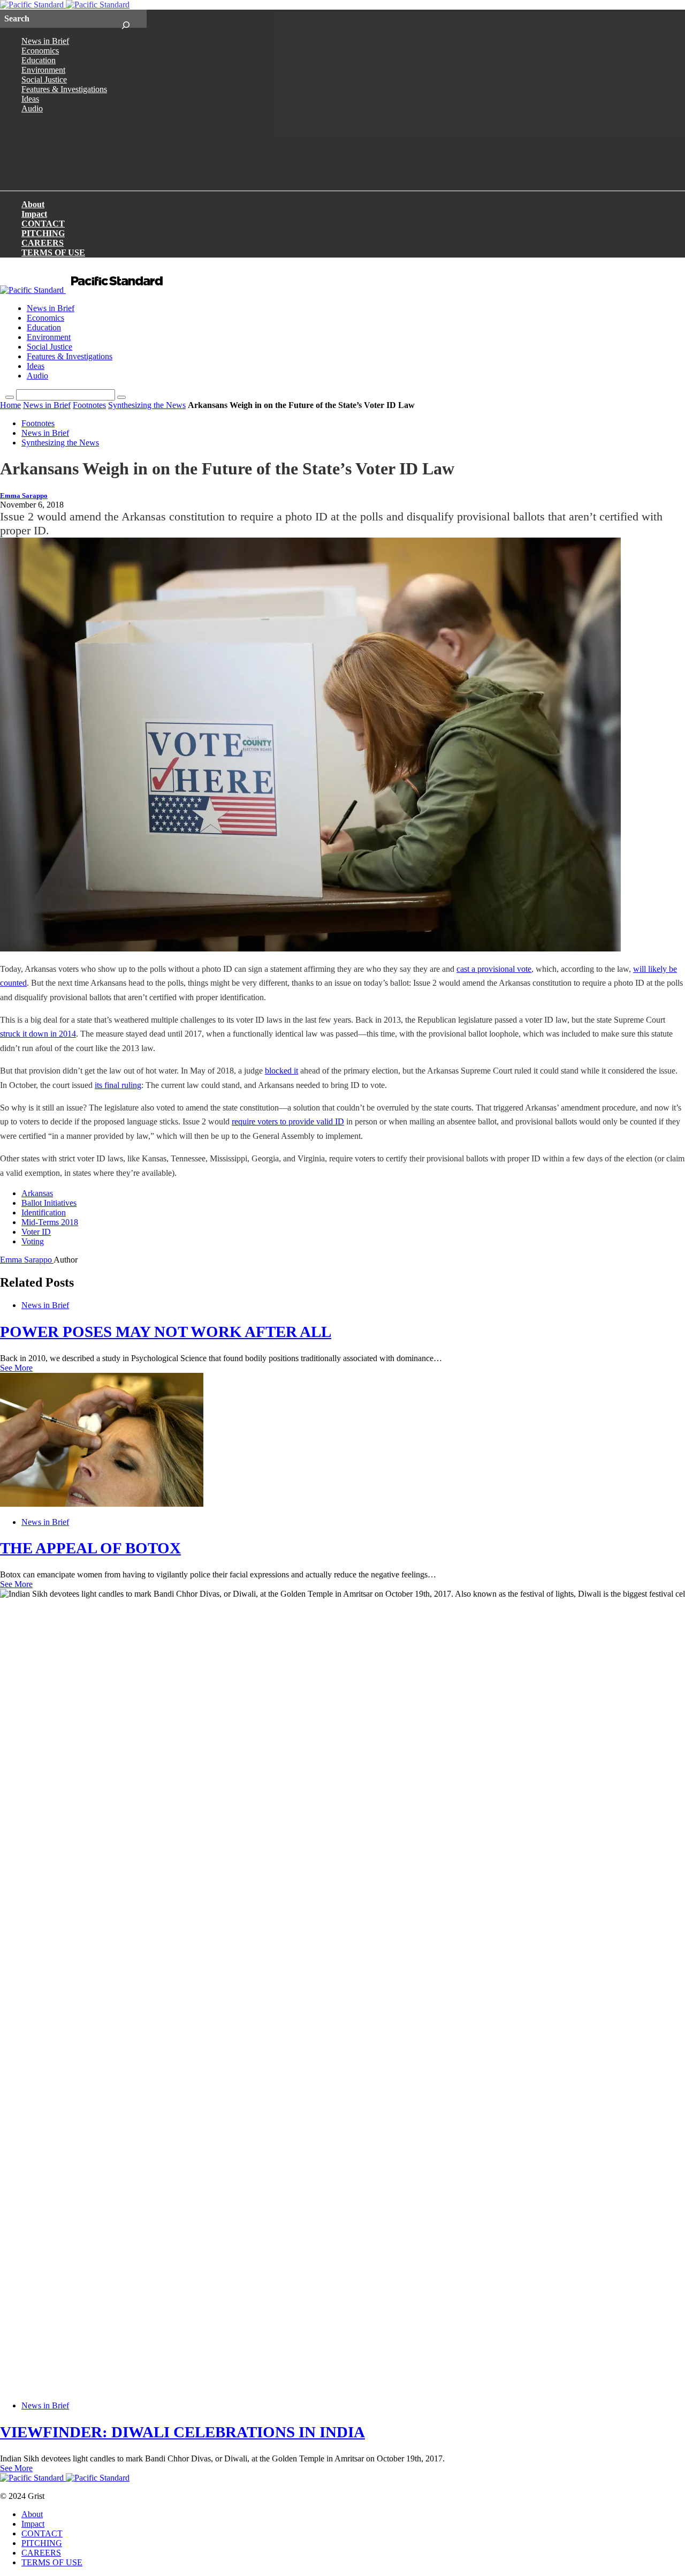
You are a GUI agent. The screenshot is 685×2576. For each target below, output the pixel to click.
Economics (40, 51)
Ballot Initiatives (49, 1203)
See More (16, 1368)
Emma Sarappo (24, 496)
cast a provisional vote (494, 969)
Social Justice (44, 80)
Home (10, 405)
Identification (44, 1213)
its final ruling (118, 1085)
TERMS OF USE (53, 252)
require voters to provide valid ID (288, 1121)
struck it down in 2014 (38, 1034)
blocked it (281, 1071)
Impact (34, 214)
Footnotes (89, 405)
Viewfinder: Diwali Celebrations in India (182, 2432)
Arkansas (37, 1193)
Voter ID (36, 1232)
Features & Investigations (64, 89)
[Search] (125, 19)
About (33, 204)
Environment (43, 70)
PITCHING (43, 233)
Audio (32, 108)
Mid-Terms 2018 (50, 1222)
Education (39, 60)
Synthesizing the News (147, 405)
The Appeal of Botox (90, 1548)
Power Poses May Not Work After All (166, 1332)
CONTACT (43, 224)
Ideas (30, 99)
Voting (33, 1241)
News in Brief (45, 41)
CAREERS (43, 243)
